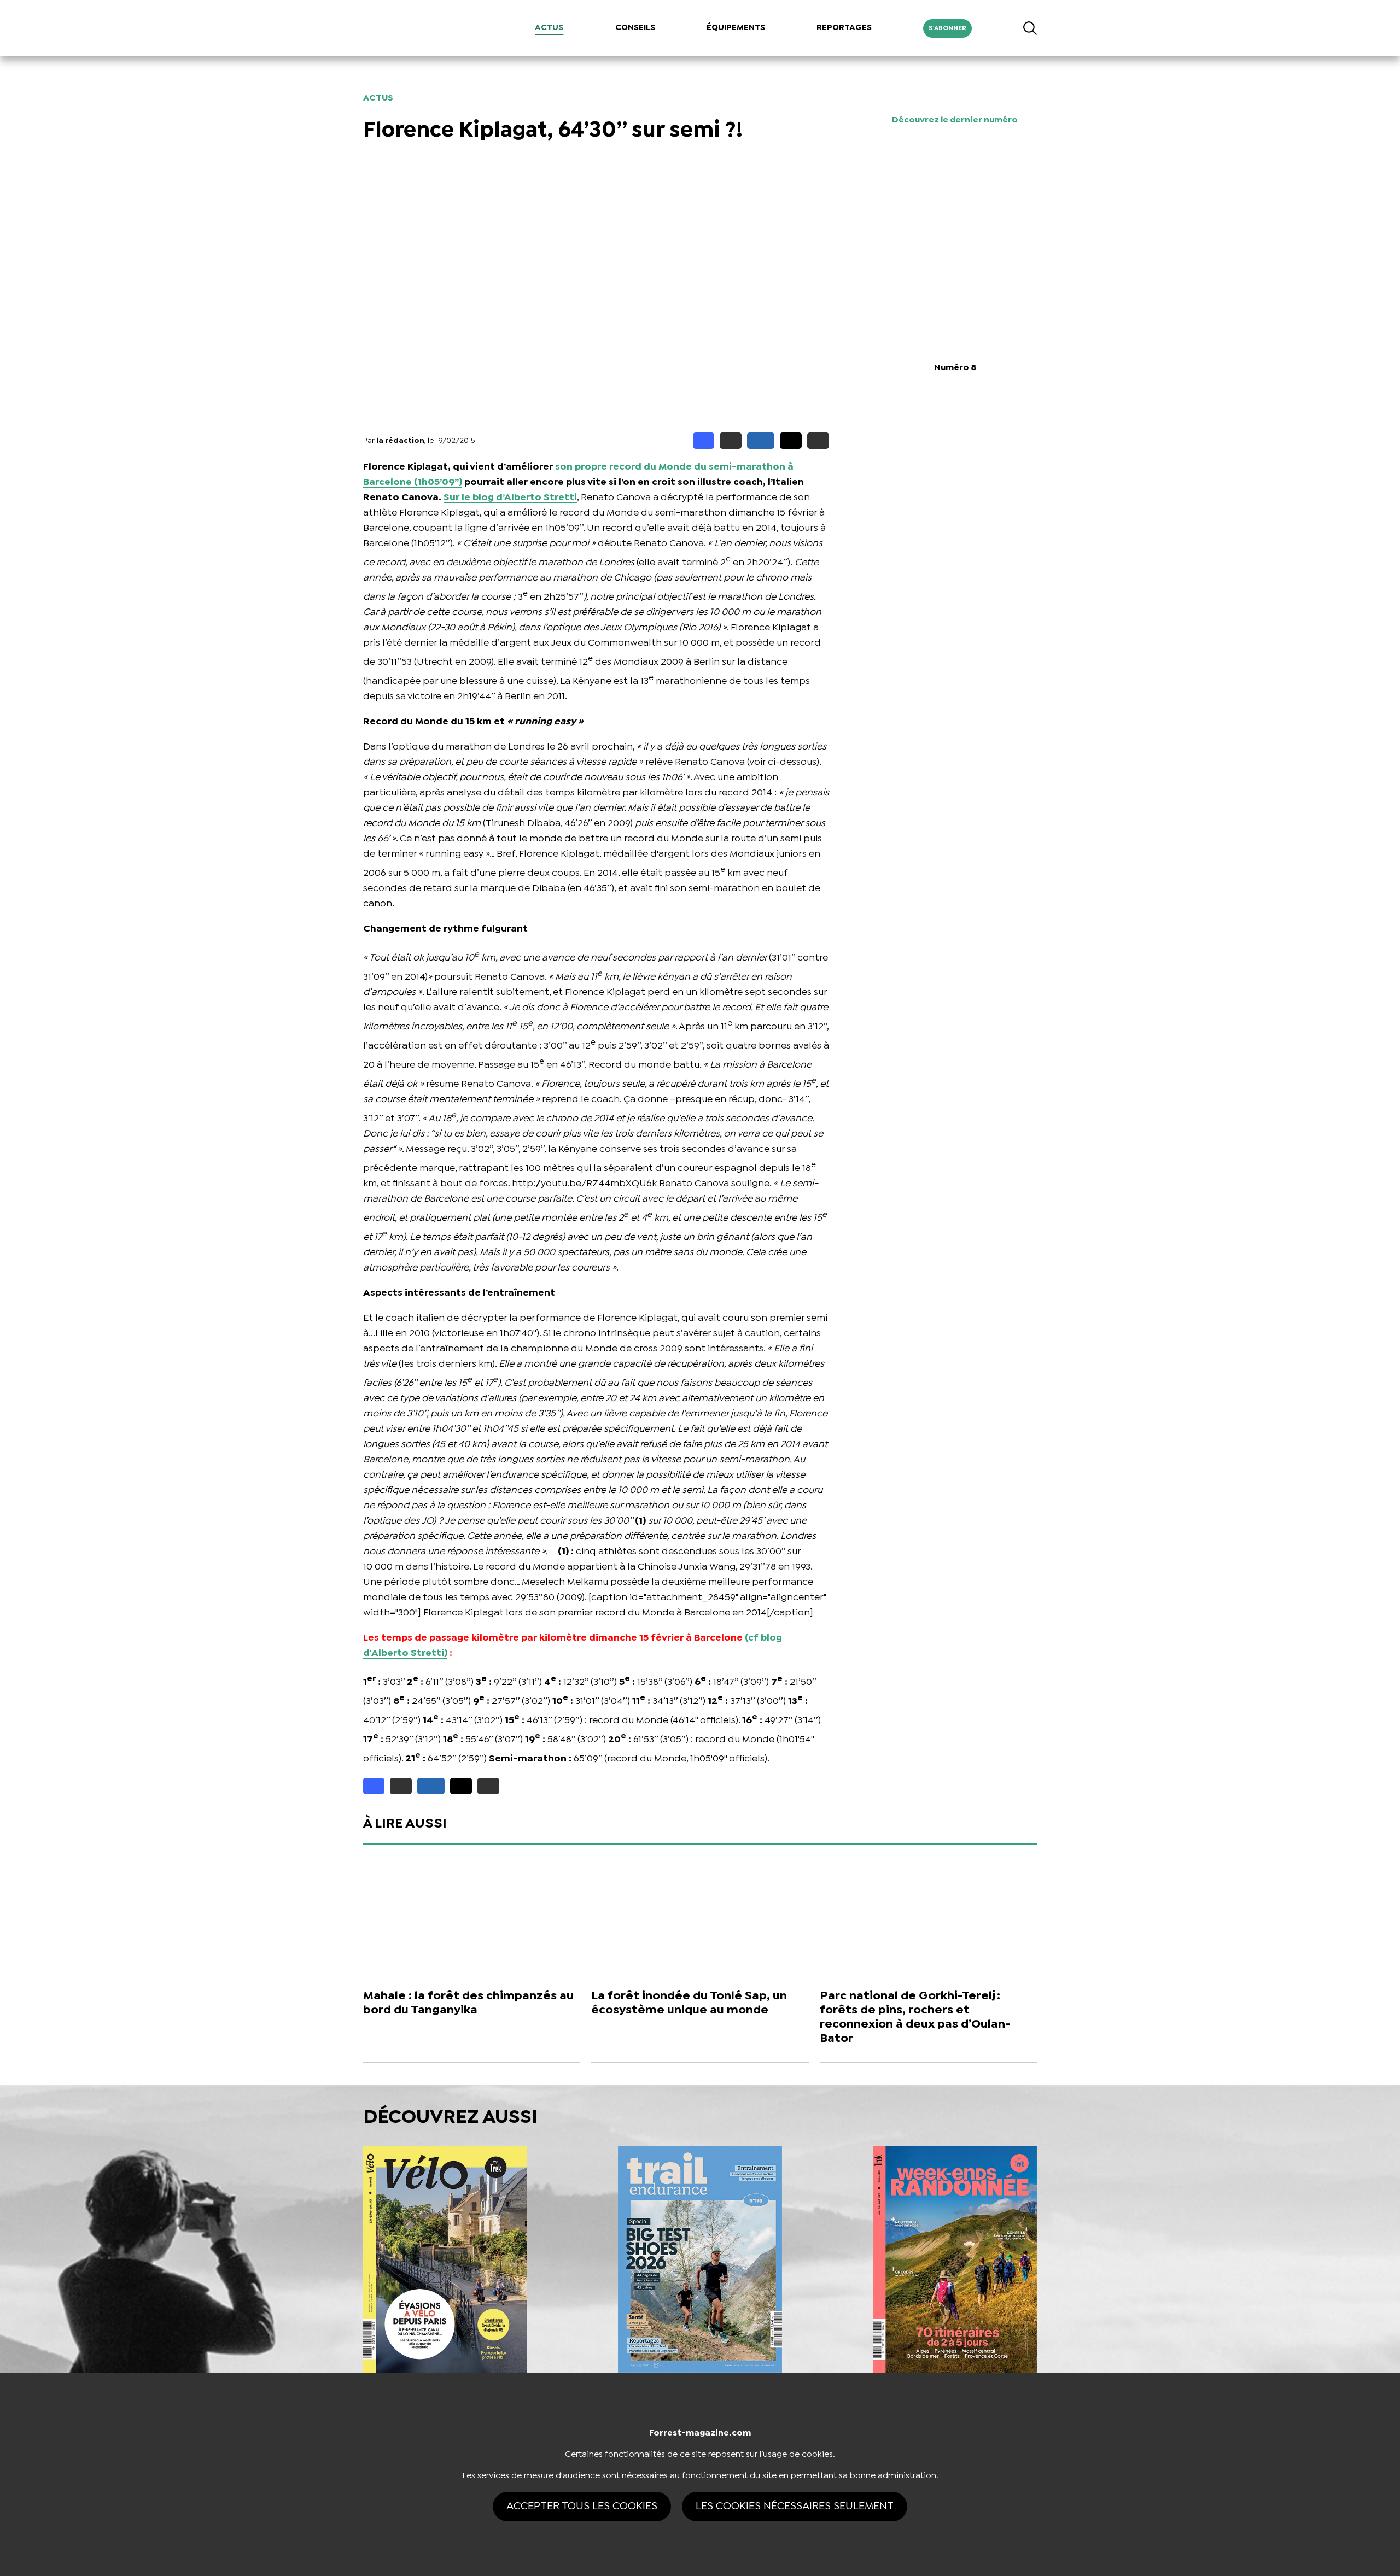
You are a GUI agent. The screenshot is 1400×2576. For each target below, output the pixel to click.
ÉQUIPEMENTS (736, 28)
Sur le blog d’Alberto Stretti (510, 498)
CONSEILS (635, 28)
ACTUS (549, 28)
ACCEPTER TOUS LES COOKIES (582, 2506)
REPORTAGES (844, 28)
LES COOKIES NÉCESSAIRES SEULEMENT (795, 2506)
